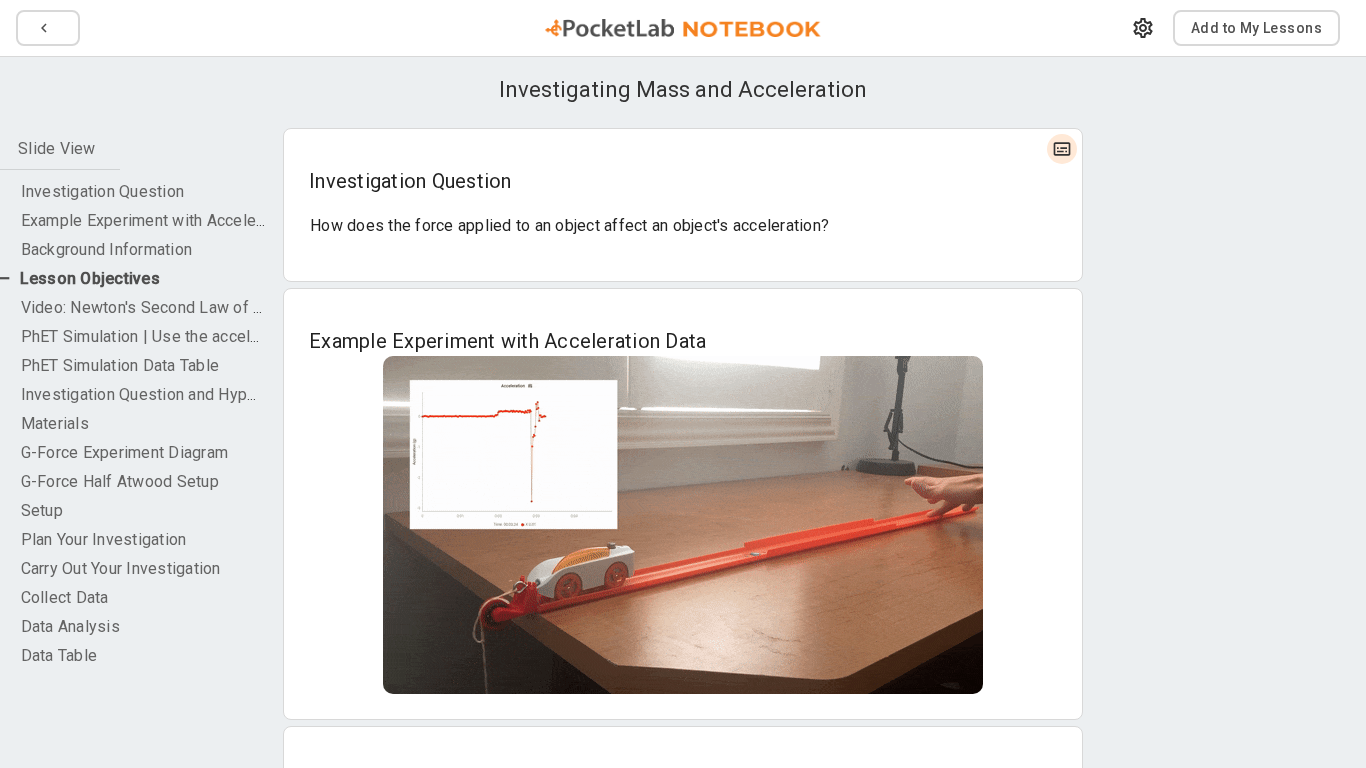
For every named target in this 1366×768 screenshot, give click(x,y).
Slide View (57, 148)
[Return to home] (682, 28)
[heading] (683, 90)
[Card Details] (1062, 149)
